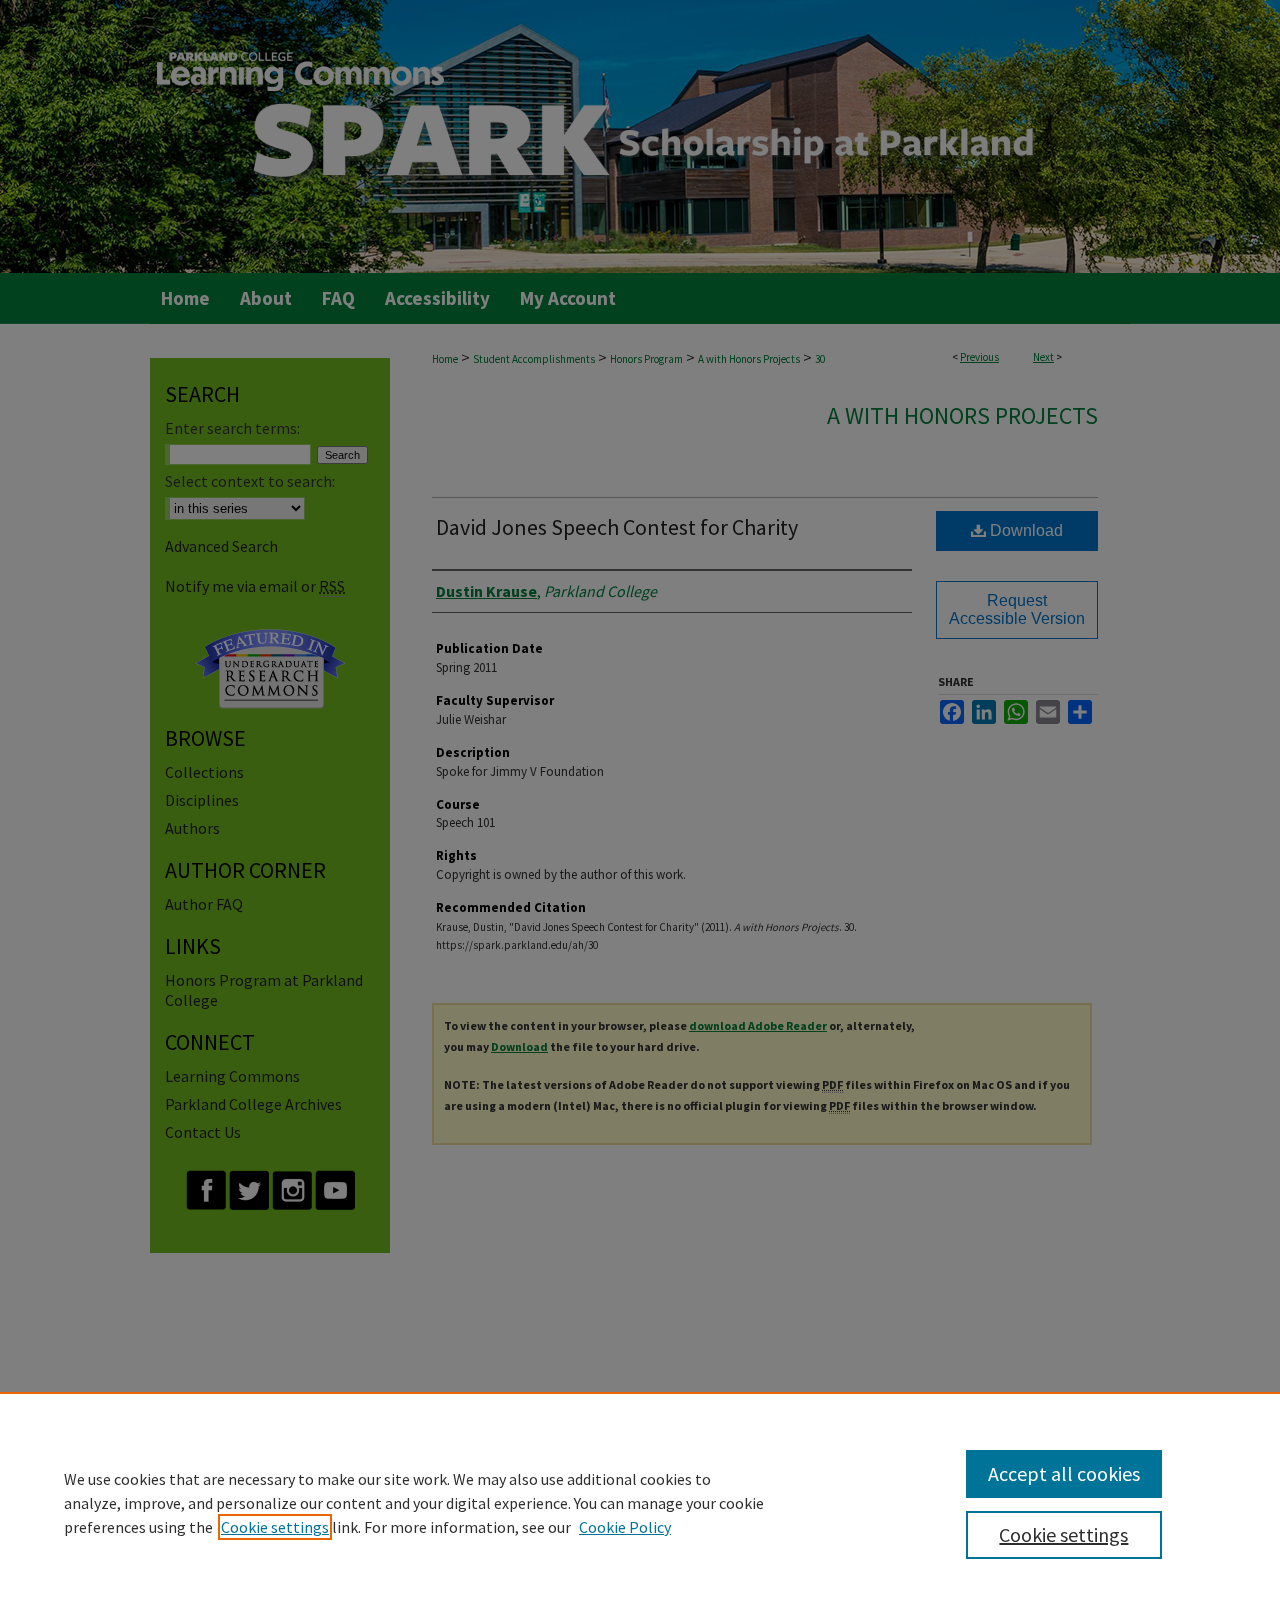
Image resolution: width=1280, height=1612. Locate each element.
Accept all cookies (1064, 1473)
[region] (640, 1502)
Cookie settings (275, 1527)
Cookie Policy (625, 1527)
